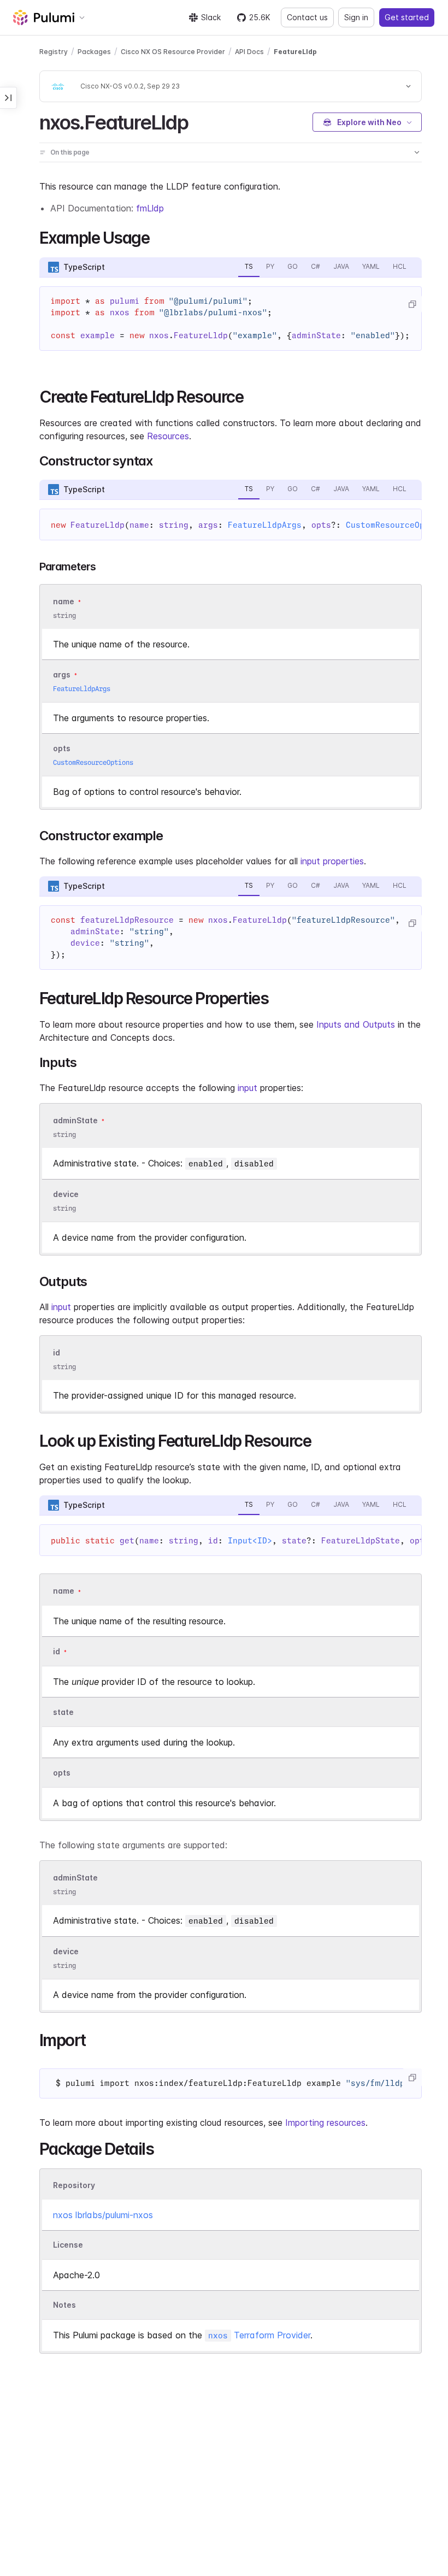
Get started (407, 17)
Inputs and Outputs (356, 1024)
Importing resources (325, 2123)
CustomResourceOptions (93, 762)
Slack (211, 17)
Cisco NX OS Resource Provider (173, 52)
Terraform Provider (259, 2335)
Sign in (356, 17)
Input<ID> (250, 1541)
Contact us (307, 17)
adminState (75, 1120)
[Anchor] (198, 121)
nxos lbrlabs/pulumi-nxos (103, 2215)
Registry (54, 52)
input (247, 1088)
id (57, 1353)
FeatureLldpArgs (265, 525)
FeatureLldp (295, 52)
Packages (94, 52)
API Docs (249, 52)
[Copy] (412, 304)
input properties (332, 861)
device (66, 1194)
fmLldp (150, 208)
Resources (168, 436)
